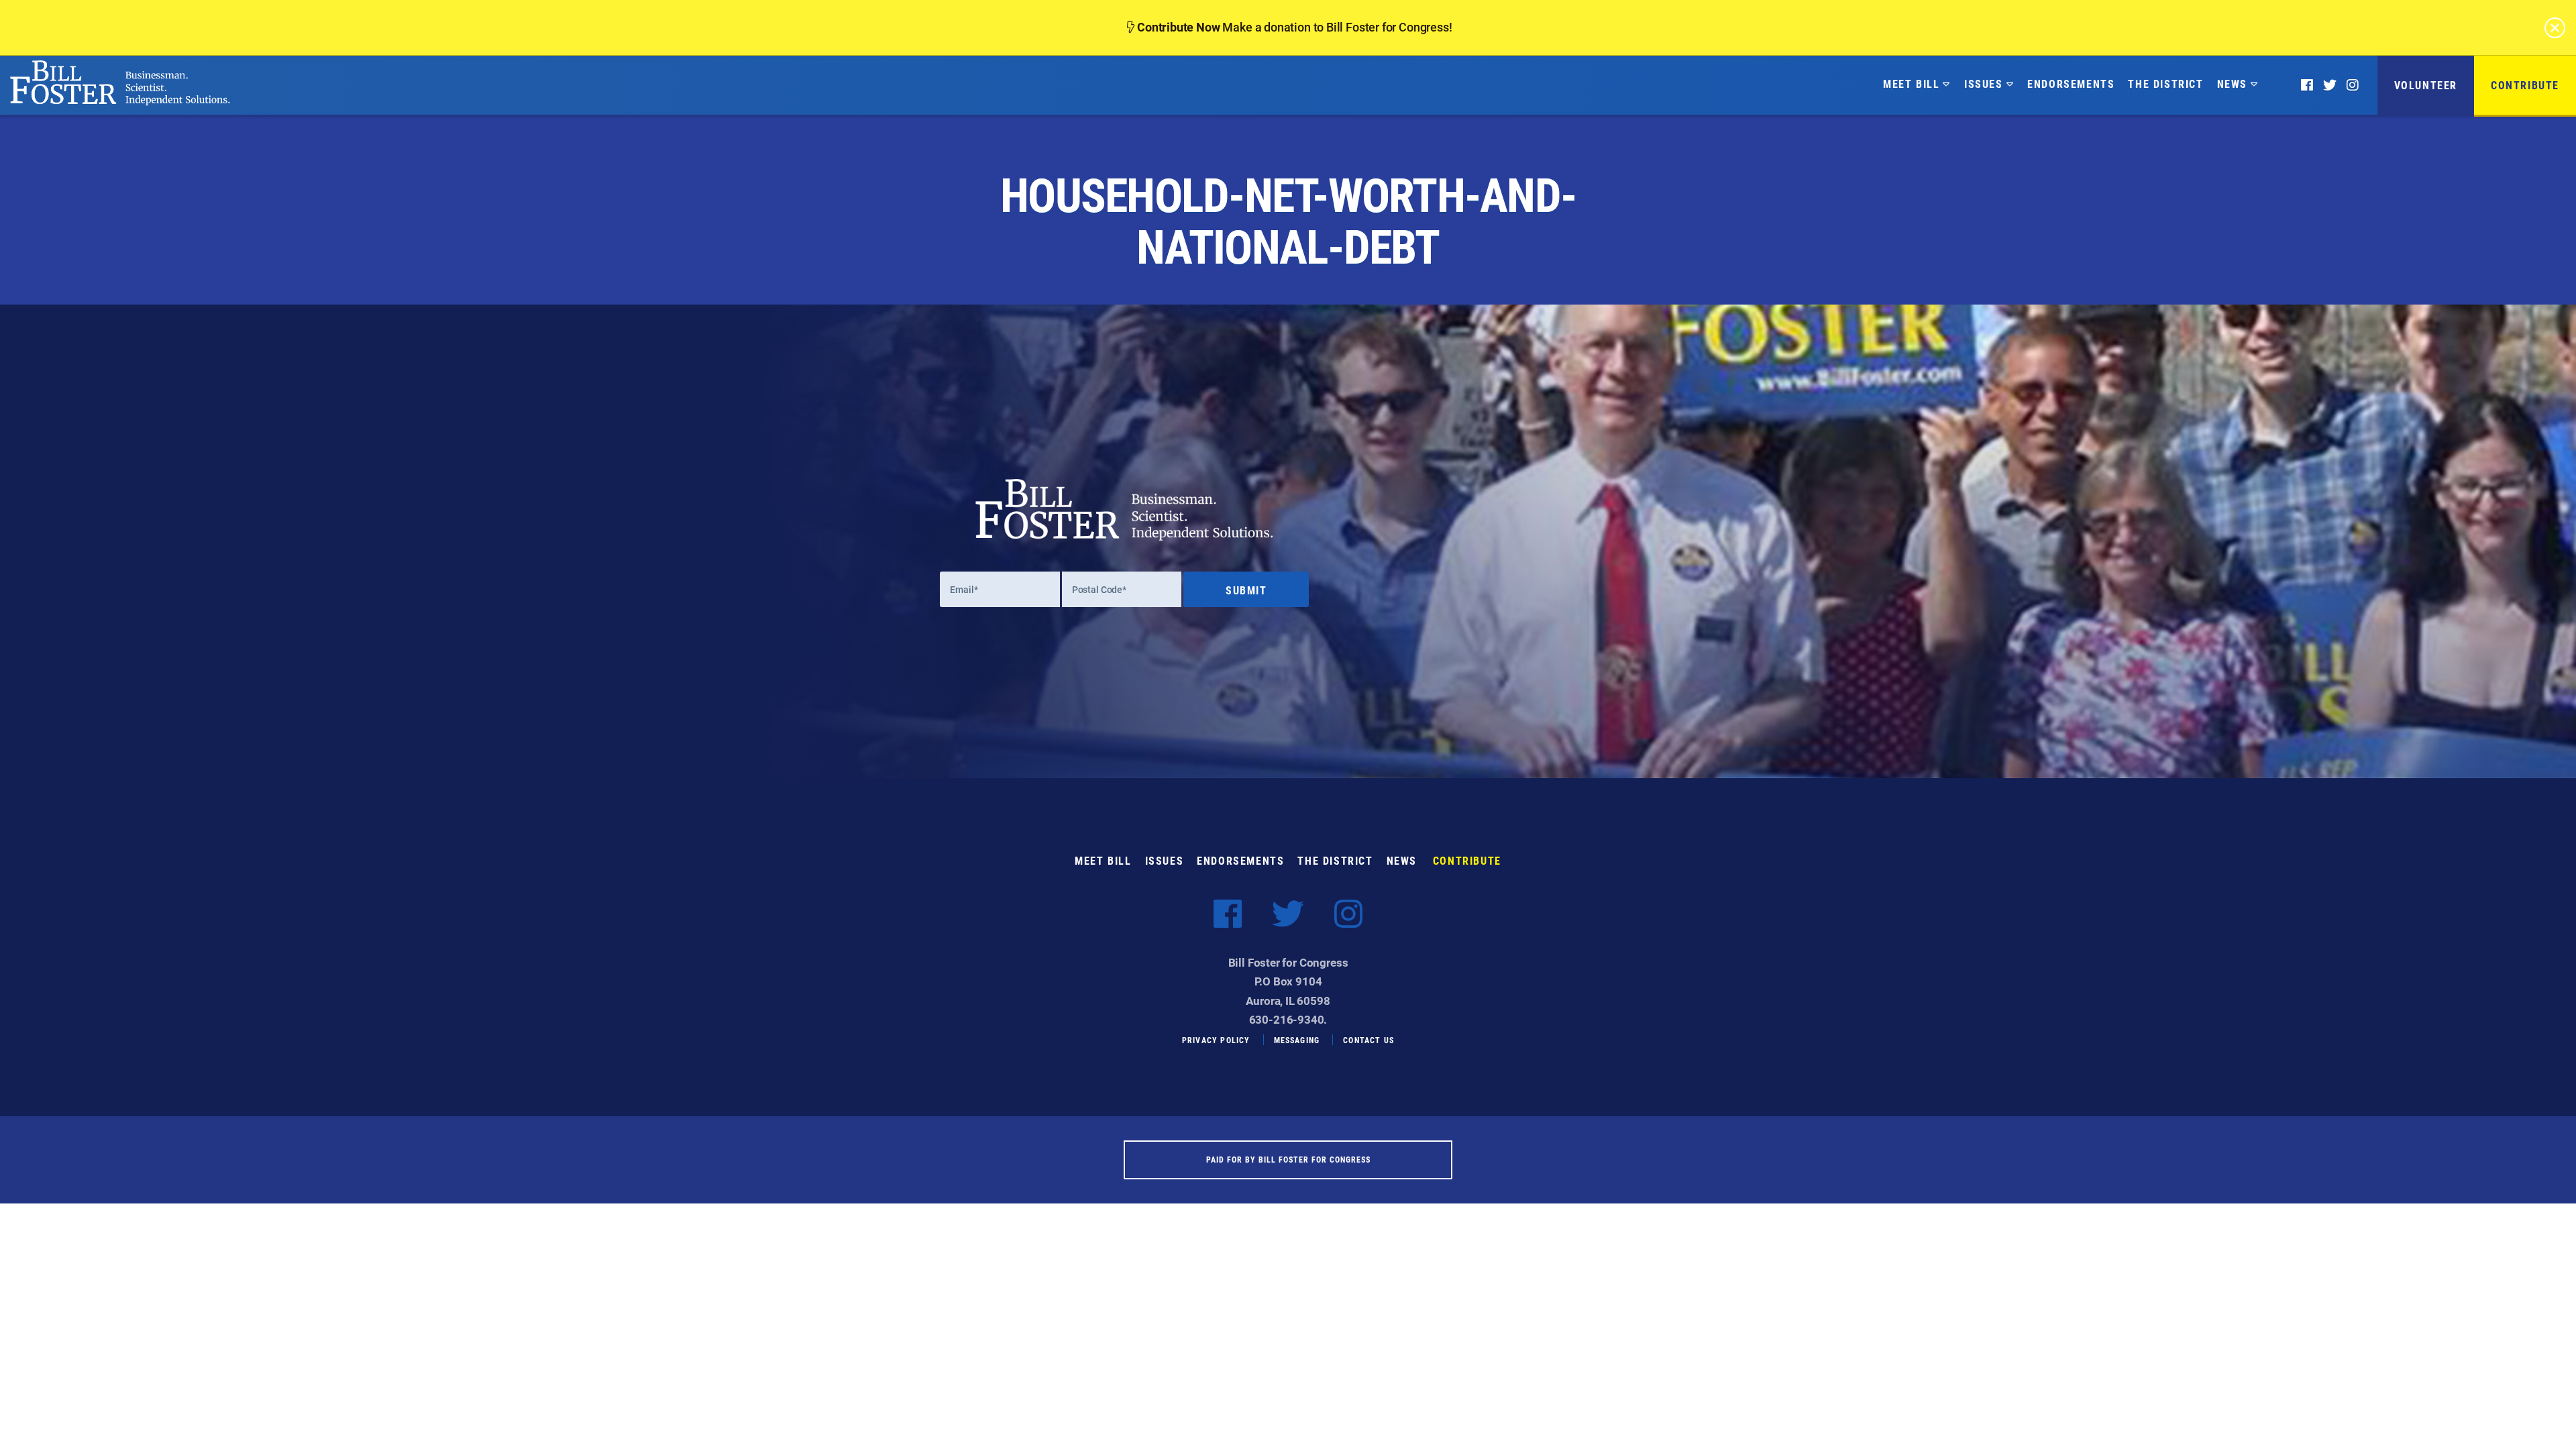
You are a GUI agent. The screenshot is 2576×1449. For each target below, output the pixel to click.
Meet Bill (1911, 84)
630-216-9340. (1288, 1019)
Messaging (1297, 1040)
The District (2165, 84)
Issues (1984, 84)
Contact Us (1368, 1040)
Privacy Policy (1216, 1040)
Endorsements (2071, 84)
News (2232, 84)
